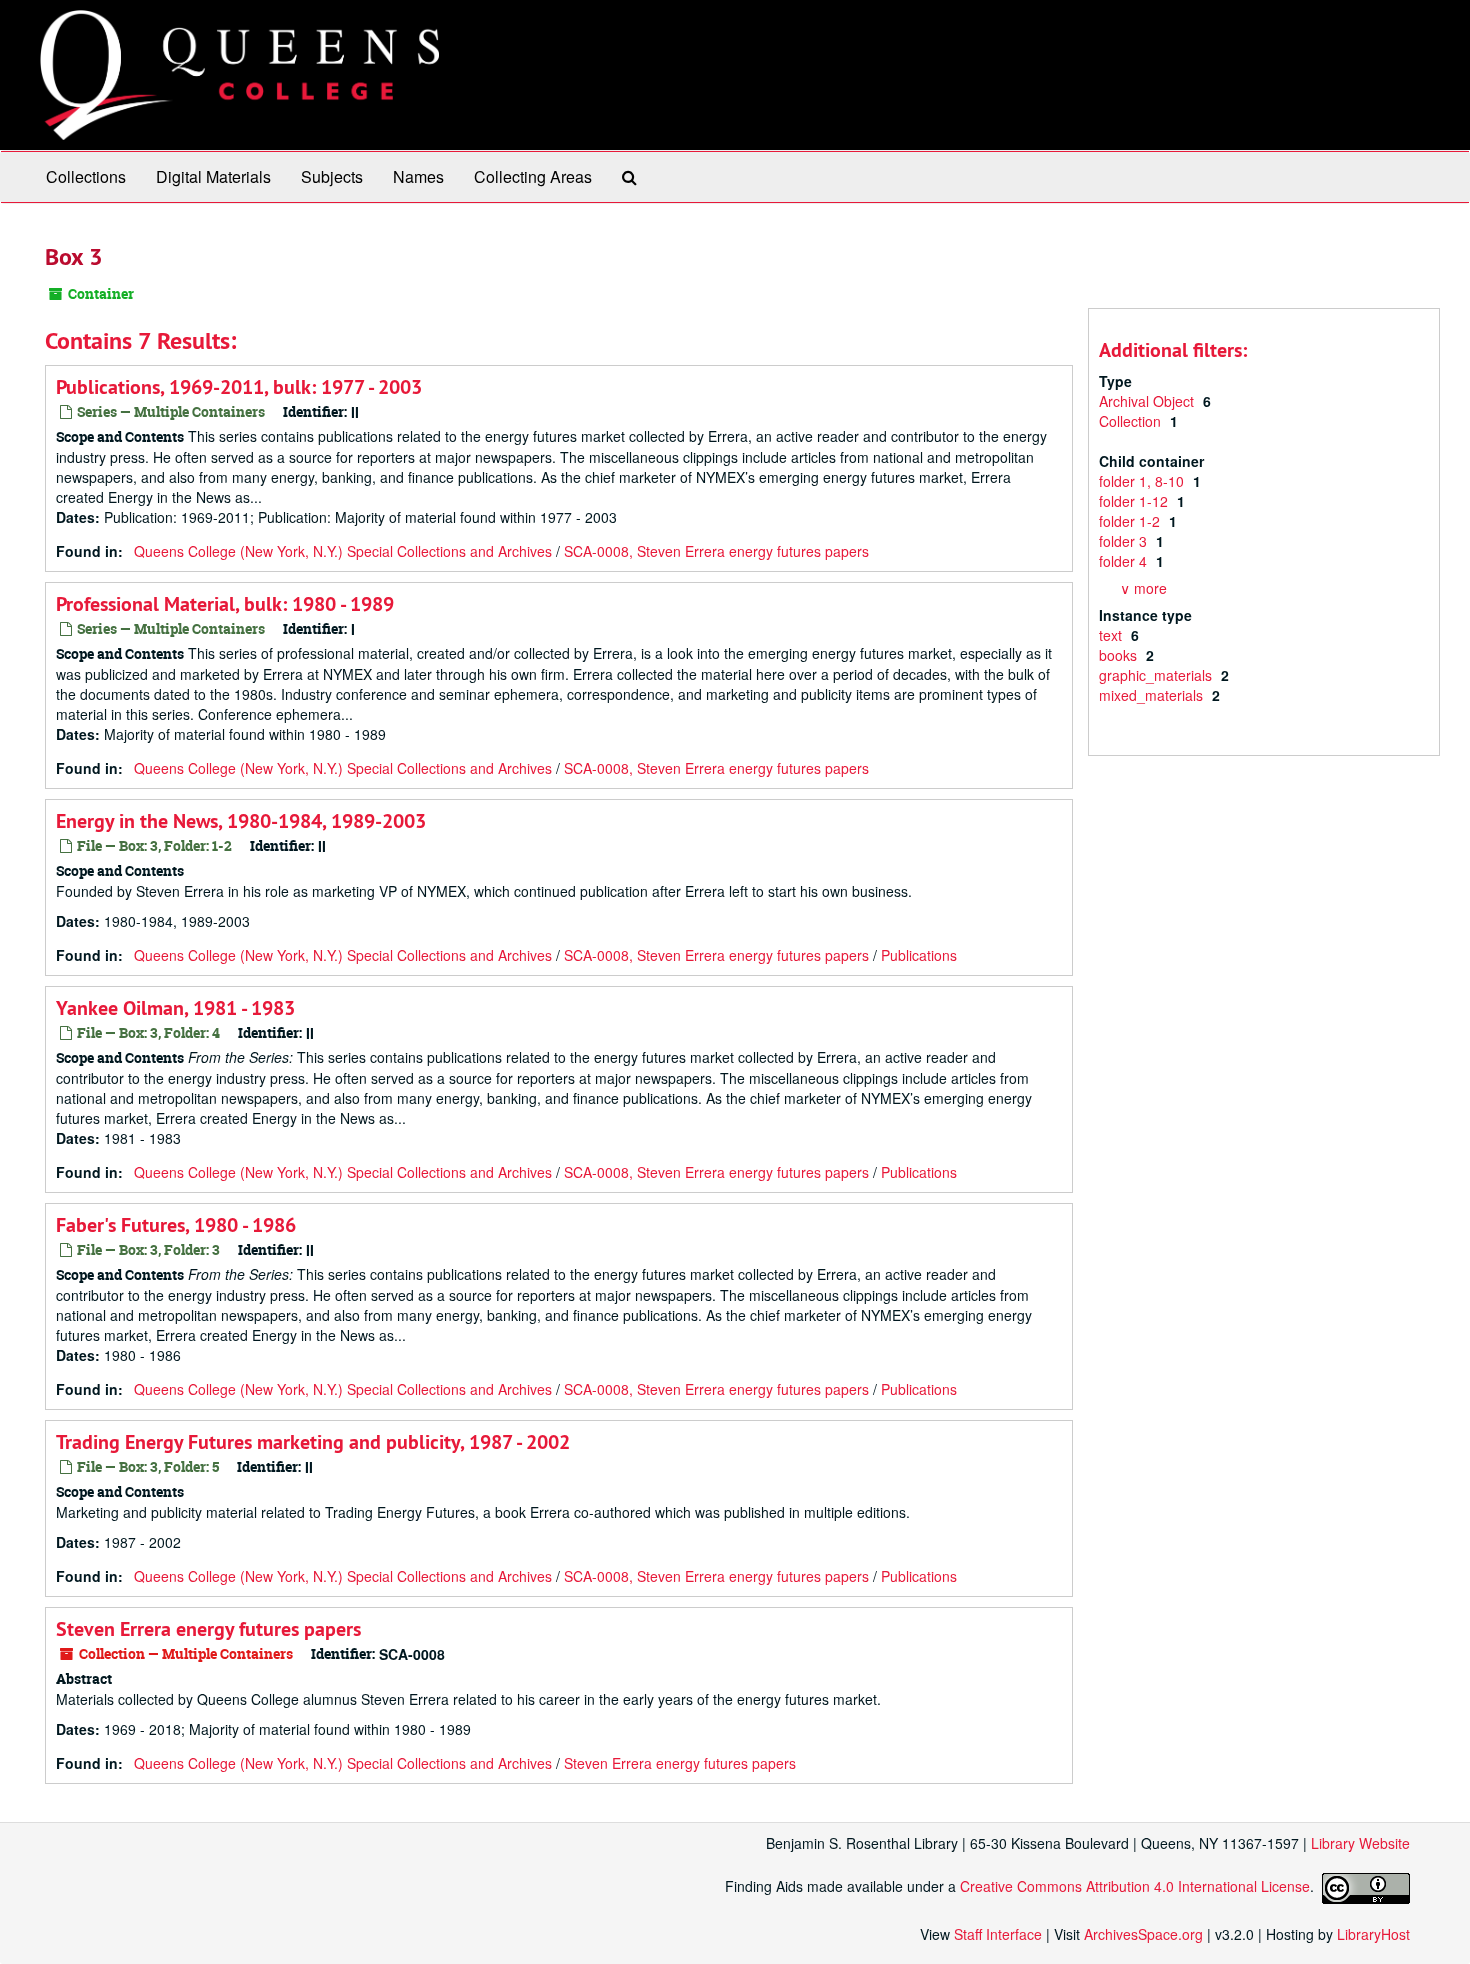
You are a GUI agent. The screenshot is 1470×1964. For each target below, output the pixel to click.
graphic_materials (1157, 675)
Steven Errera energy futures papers (208, 1629)
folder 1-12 (1135, 501)
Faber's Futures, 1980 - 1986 (176, 1225)
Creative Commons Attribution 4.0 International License (1135, 1886)
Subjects (332, 176)
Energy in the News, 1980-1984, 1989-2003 (241, 821)
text (1112, 635)
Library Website (1360, 1843)
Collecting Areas (533, 176)
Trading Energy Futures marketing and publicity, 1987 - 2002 (313, 1442)
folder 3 (1125, 541)
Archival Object (1148, 401)
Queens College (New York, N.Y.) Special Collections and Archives (343, 551)
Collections (86, 176)
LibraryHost (1373, 1934)
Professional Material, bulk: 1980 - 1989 (225, 604)
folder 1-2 (1131, 521)
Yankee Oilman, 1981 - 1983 (175, 1008)
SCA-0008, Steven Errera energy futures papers (716, 551)
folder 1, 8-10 (1143, 481)
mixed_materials (1153, 695)
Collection (1132, 421)
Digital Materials (213, 176)
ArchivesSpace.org (1143, 1934)
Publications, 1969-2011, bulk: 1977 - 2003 (239, 387)
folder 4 (1125, 561)
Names (418, 176)
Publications (919, 955)
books (1120, 655)
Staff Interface (998, 1934)
